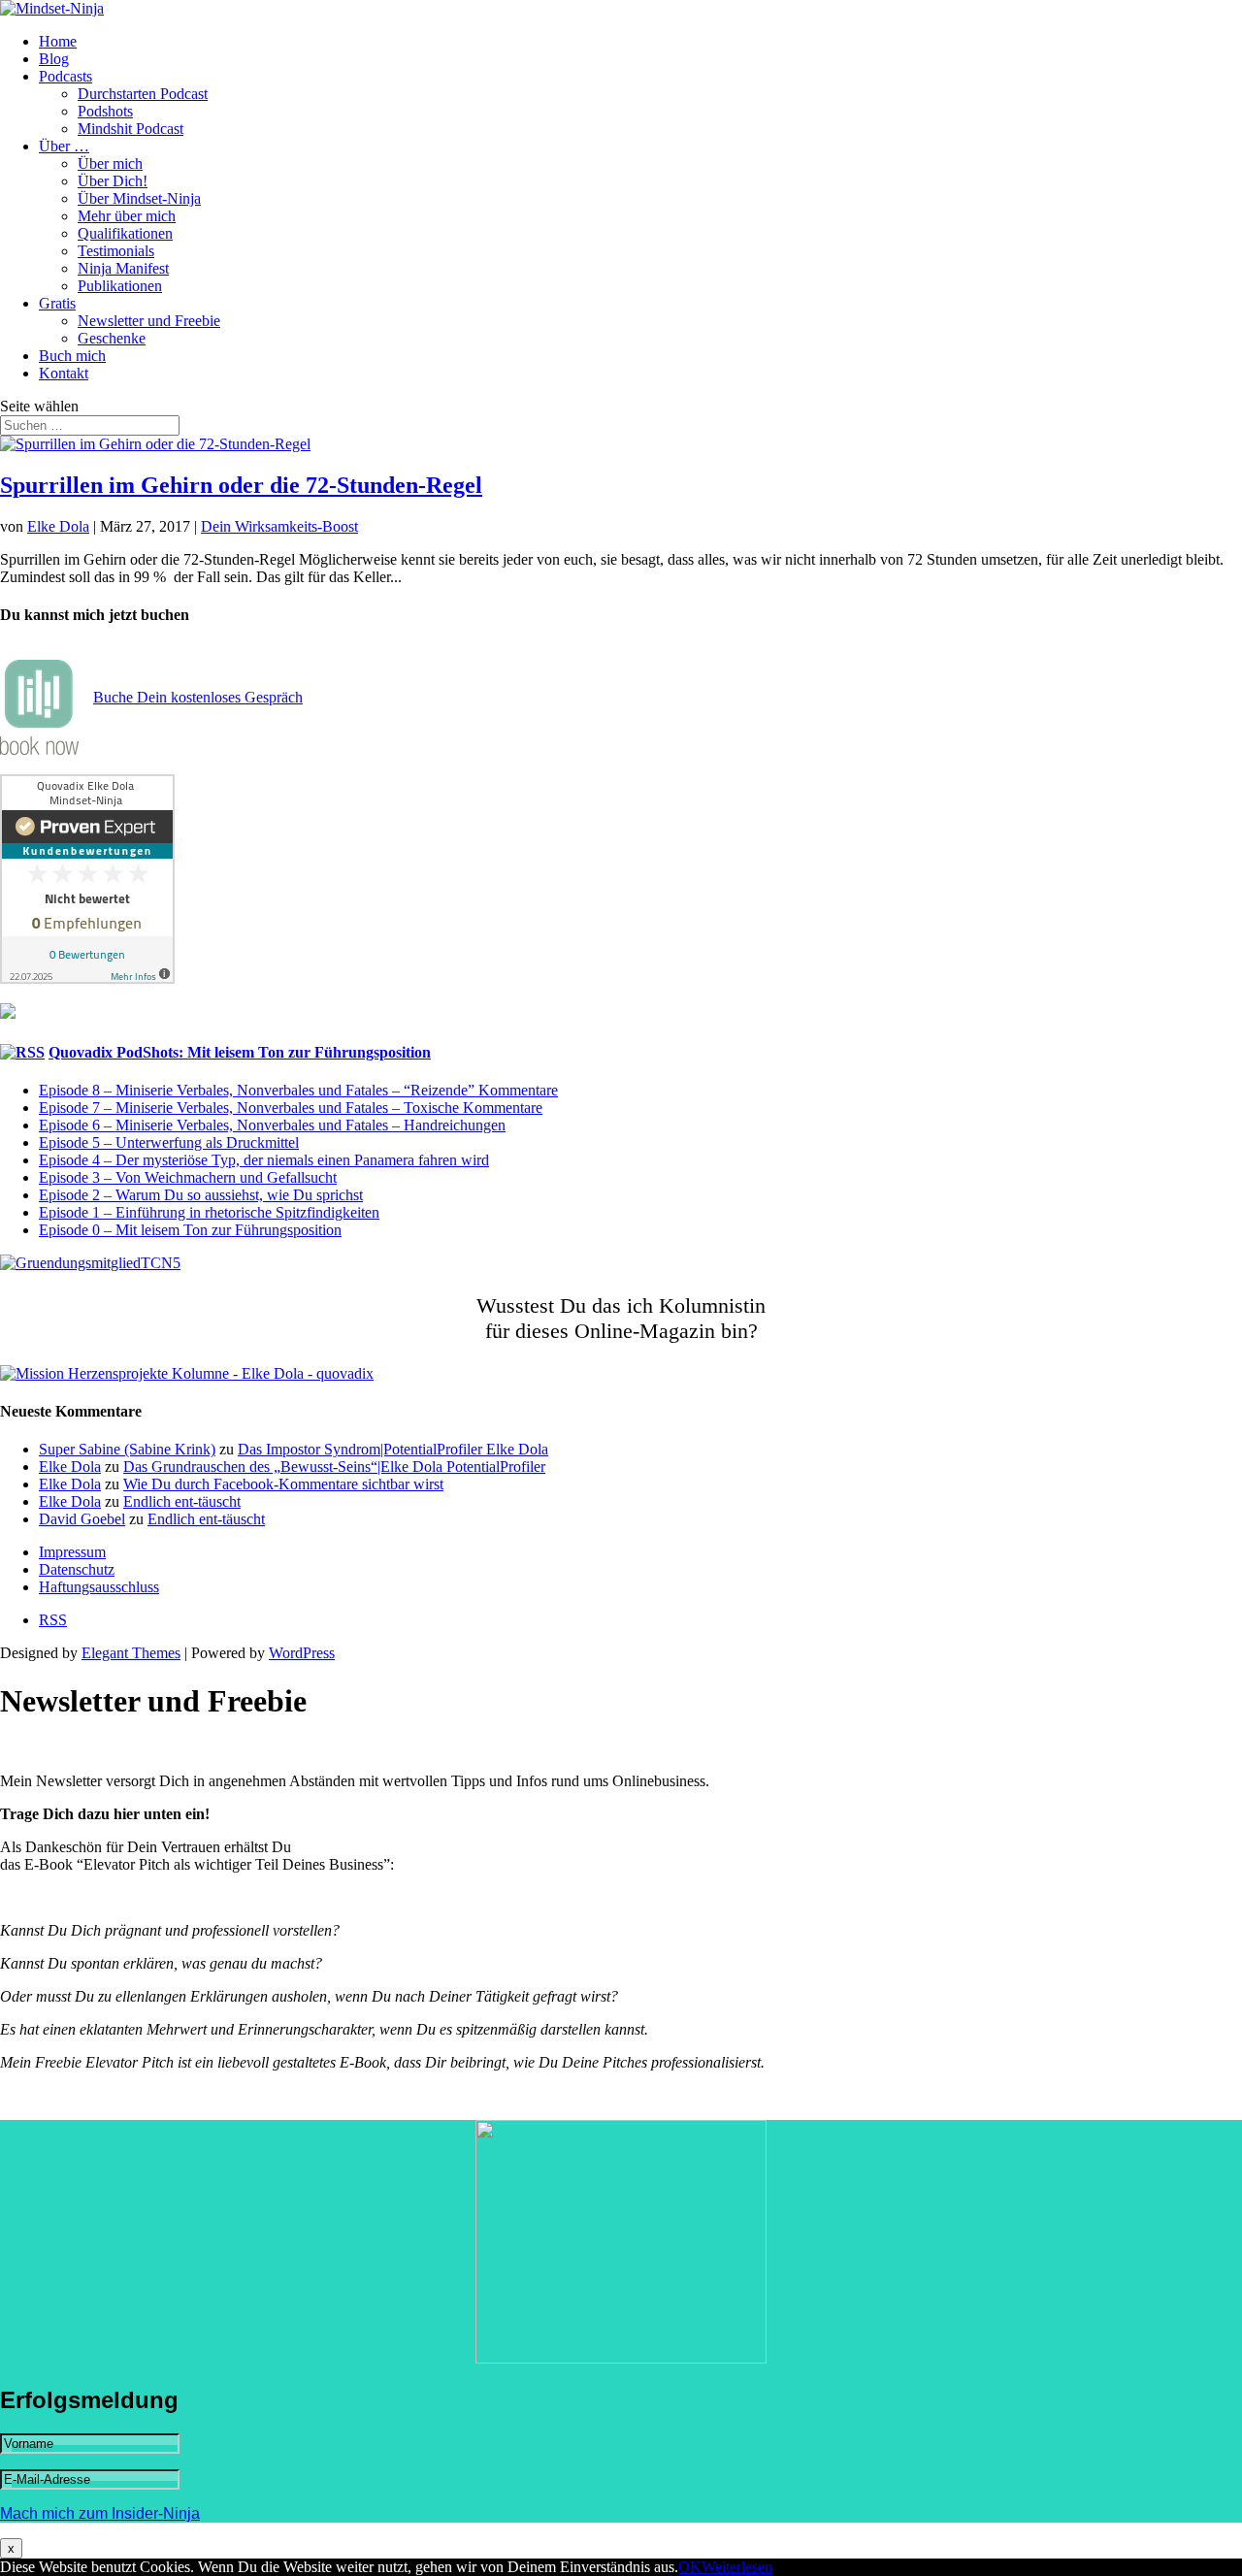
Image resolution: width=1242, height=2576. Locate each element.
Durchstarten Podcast (143, 94)
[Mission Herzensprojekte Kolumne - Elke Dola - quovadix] (187, 1373)
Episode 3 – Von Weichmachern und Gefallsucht (188, 1177)
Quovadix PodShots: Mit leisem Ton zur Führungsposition (240, 1052)
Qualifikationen (125, 233)
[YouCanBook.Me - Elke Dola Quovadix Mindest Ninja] (39, 750)
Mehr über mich (127, 216)
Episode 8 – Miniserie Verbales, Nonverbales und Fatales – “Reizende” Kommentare (298, 1090)
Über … (64, 146)
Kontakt (64, 373)
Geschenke (112, 338)
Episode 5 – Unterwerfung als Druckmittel (169, 1142)
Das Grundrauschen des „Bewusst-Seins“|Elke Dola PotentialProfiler (334, 1467)
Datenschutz (77, 1569)
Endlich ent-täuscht (182, 1501)
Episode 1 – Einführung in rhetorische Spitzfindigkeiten (209, 1212)
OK (690, 2567)
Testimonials (116, 251)
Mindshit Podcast (131, 129)
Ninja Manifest (123, 268)
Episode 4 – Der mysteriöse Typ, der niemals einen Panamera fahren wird (264, 1160)
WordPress (302, 1653)
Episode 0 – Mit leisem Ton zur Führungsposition (190, 1230)
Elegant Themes (131, 1653)
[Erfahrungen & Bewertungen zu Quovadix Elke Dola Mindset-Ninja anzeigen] (87, 978)
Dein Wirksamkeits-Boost (279, 526)
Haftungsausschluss (99, 1587)
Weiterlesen (737, 2567)
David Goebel (82, 1519)
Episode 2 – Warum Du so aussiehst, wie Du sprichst (201, 1195)
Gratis (57, 303)
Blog (54, 59)
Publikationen (120, 286)
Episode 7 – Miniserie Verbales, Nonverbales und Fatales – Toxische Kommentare (291, 1108)
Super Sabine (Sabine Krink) (127, 1449)
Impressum (72, 1552)
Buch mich (72, 356)
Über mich (110, 163)
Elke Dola (58, 526)
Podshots (105, 111)
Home (58, 41)
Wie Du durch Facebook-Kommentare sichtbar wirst (283, 1484)
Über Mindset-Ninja (139, 198)
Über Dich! (113, 181)
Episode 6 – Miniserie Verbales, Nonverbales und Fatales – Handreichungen (272, 1125)
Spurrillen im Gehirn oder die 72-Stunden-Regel (241, 485)
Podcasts (65, 76)
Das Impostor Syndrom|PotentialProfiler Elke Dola (393, 1449)
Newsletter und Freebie (149, 321)
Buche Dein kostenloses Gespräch (198, 697)
